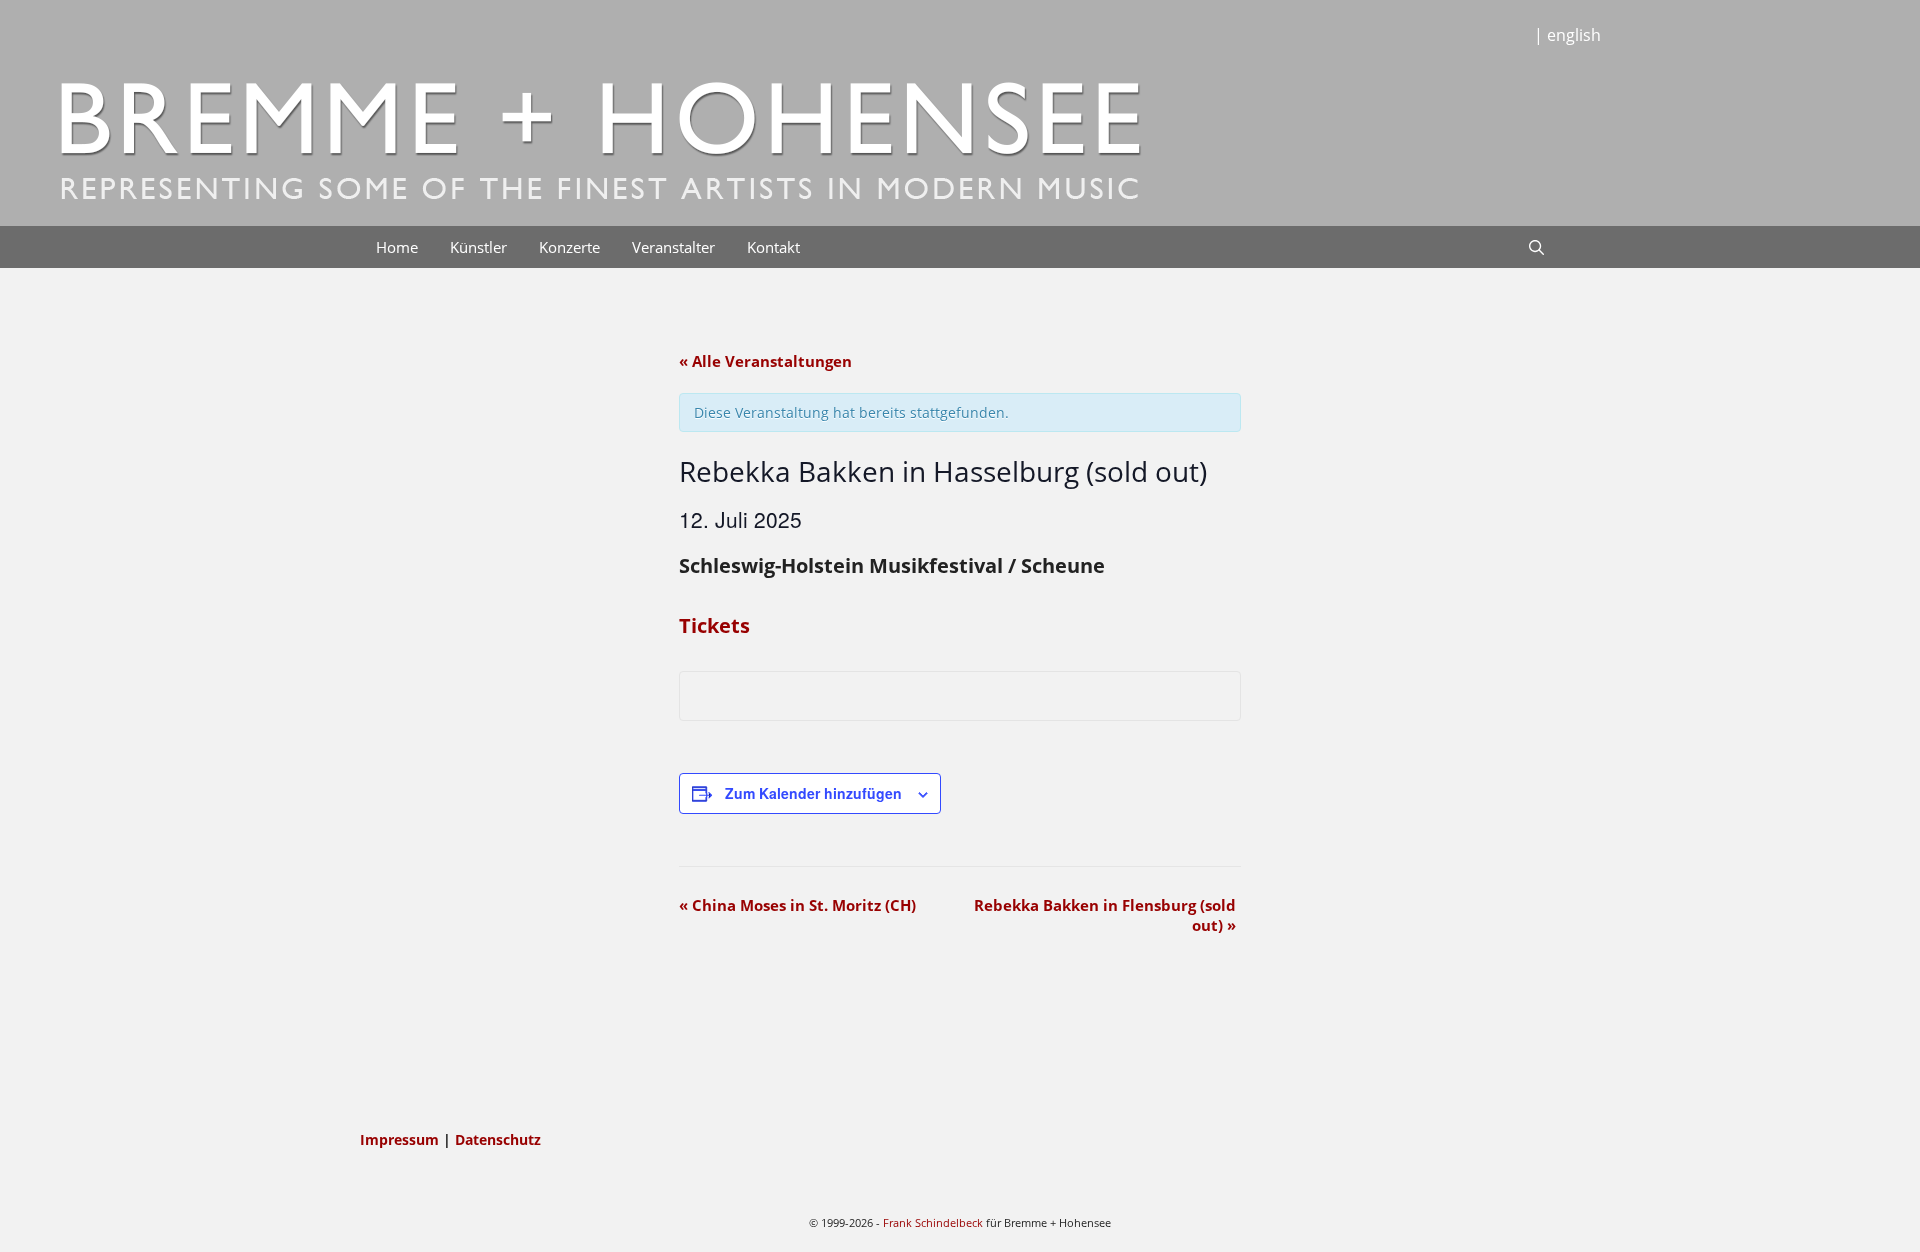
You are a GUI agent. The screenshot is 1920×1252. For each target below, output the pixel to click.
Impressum (401, 1139)
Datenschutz (498, 1139)
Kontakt (773, 247)
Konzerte (569, 247)
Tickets (714, 625)
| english (1567, 35)
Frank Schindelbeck (933, 1222)
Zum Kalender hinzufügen (813, 793)
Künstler (478, 247)
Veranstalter (673, 247)
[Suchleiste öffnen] (1536, 247)
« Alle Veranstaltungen (765, 361)
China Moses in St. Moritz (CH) (797, 905)
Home (397, 247)
